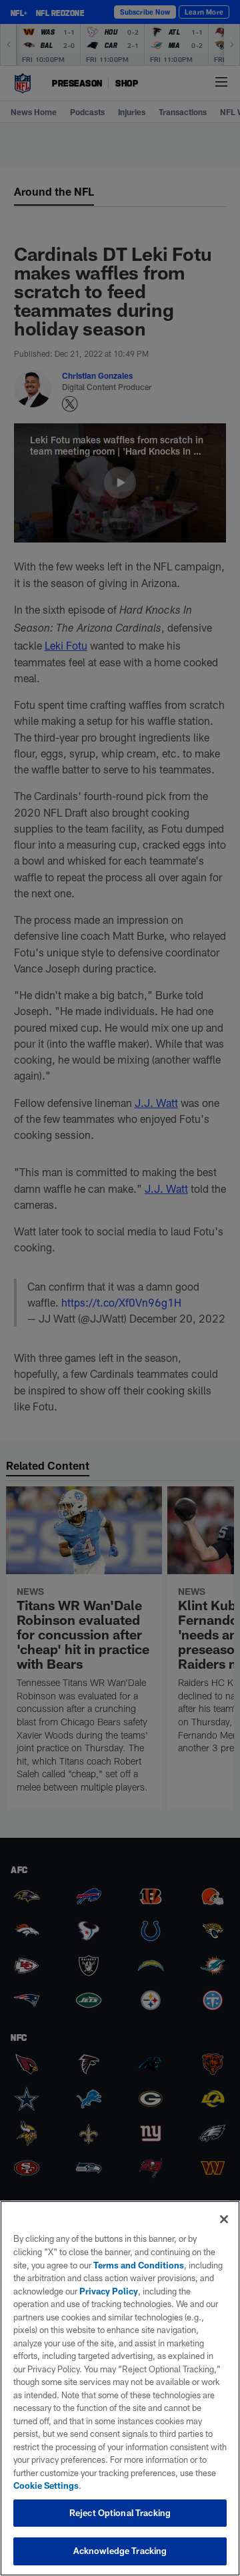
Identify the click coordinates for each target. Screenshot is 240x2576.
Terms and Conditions (139, 2265)
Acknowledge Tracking (120, 2551)
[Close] (224, 2219)
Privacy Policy (109, 2291)
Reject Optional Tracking (120, 2513)
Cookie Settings (46, 2485)
